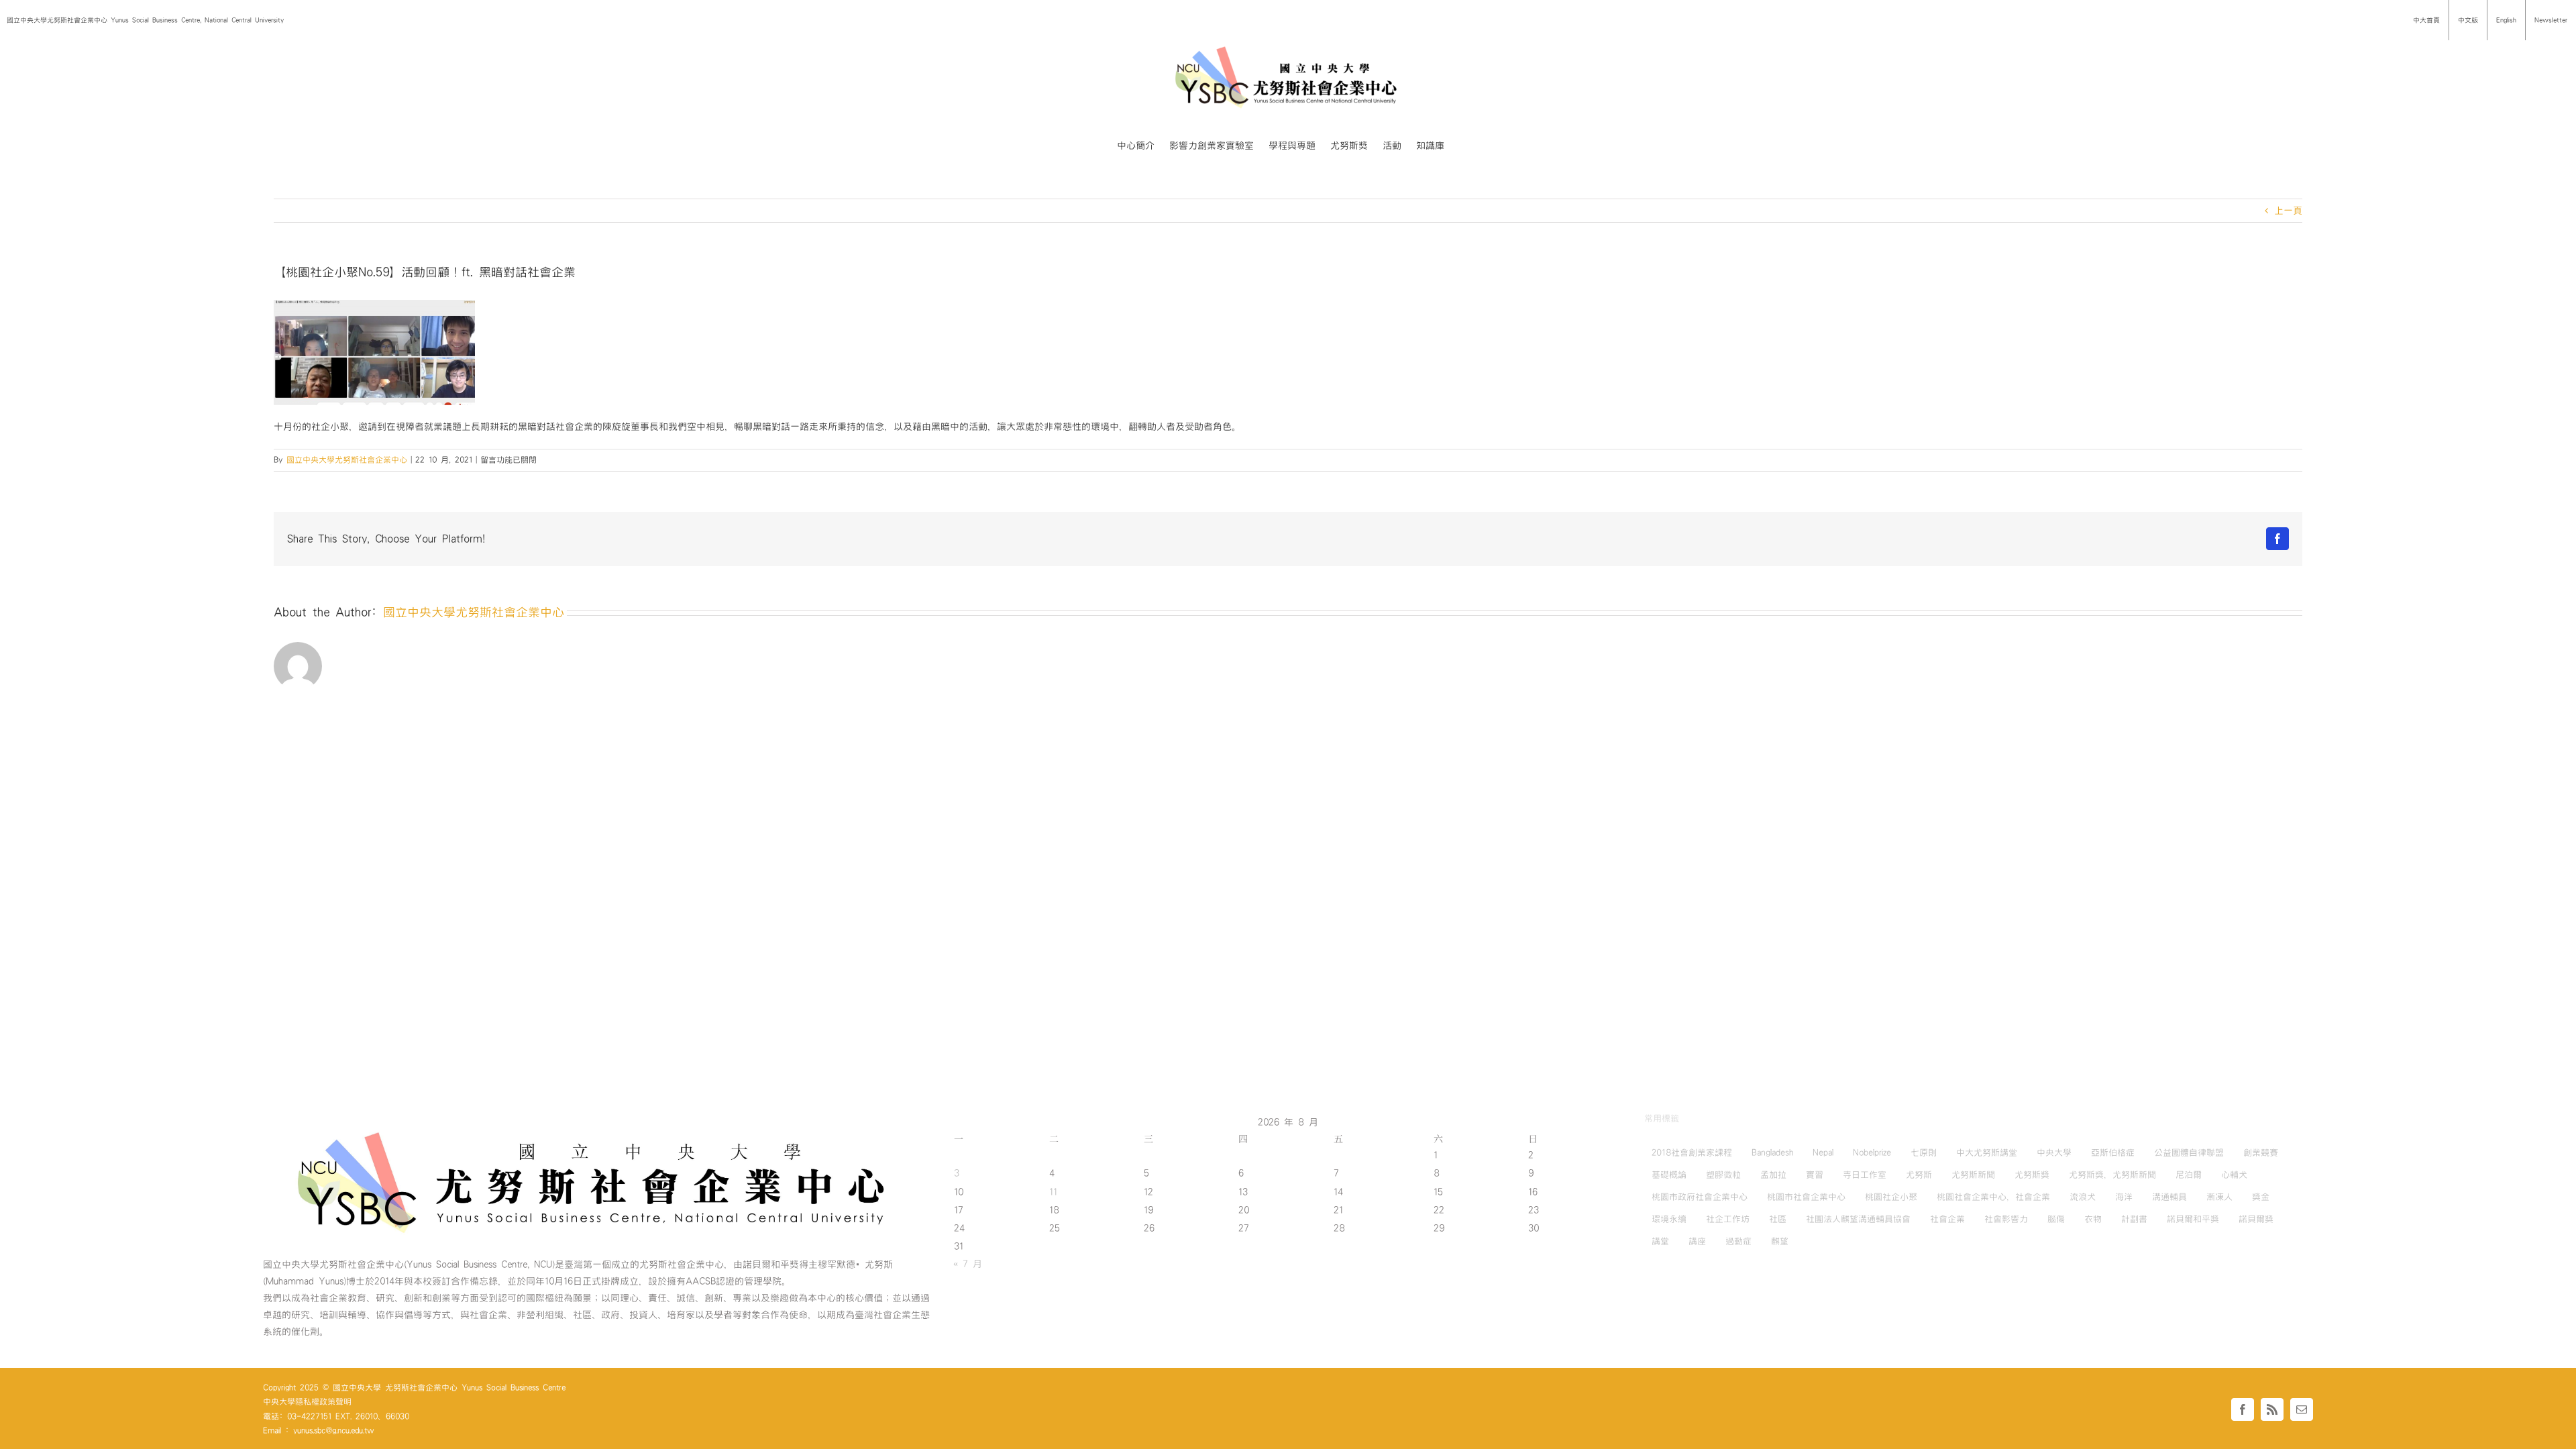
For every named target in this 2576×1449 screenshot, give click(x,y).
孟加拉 (1773, 1175)
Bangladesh (1772, 1152)
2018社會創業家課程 (1692, 1152)
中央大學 (2054, 1152)
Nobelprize (1872, 1152)
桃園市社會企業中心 (1806, 1197)
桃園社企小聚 (1891, 1197)
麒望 (1780, 1241)
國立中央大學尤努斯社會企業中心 (347, 460)
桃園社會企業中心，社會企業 (1993, 1197)
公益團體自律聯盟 (2189, 1152)
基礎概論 (1669, 1175)
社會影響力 (2006, 1219)
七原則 (1924, 1152)
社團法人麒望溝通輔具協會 (1858, 1219)
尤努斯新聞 (1973, 1175)
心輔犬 (2234, 1175)
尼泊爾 (2189, 1175)
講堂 (1660, 1241)
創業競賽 (2261, 1152)
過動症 (1738, 1241)
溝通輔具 (2169, 1197)
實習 (1815, 1175)
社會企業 (1947, 1219)
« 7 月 (968, 1264)
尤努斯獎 (2032, 1175)
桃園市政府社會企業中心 (1700, 1197)
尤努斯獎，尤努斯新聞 (2112, 1175)
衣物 (2093, 1219)
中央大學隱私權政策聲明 (307, 1401)
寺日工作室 (1865, 1175)
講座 (1697, 1241)
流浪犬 (2083, 1197)
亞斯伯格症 (2113, 1152)
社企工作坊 (1728, 1219)
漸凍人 (2219, 1197)
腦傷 (2056, 1219)
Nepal (1823, 1152)
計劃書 (2134, 1219)
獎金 (2261, 1197)
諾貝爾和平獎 (2193, 1219)
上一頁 (2288, 211)
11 (1053, 1192)
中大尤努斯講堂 (1987, 1152)
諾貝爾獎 (2256, 1219)
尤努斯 (1919, 1175)
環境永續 (1669, 1219)
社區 (1778, 1219)
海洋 (2124, 1197)
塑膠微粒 (1723, 1175)
